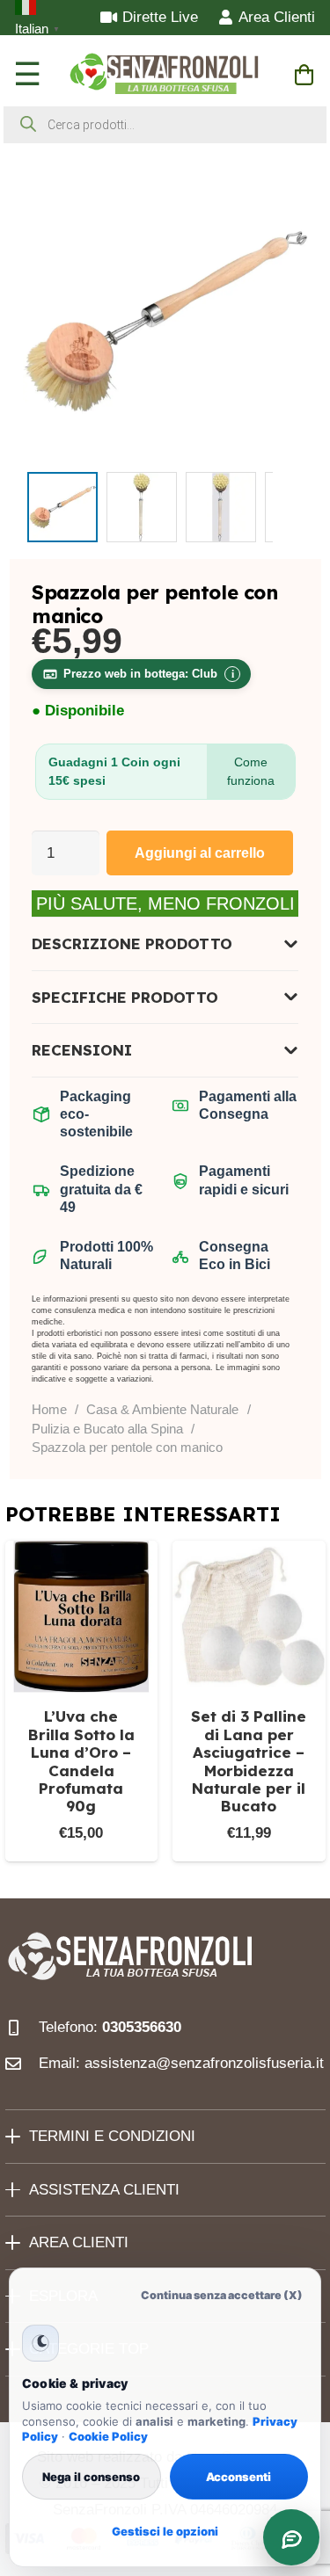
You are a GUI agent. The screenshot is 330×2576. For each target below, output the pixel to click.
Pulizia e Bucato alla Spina (107, 1429)
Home (49, 1409)
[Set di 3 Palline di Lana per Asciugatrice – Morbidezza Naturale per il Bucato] (249, 1617)
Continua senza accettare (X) (222, 2295)
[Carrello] (304, 75)
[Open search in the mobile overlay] (165, 125)
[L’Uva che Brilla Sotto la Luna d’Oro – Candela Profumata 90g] (82, 1617)
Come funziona (251, 771)
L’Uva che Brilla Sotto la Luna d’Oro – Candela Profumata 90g (81, 1761)
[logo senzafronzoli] (165, 75)
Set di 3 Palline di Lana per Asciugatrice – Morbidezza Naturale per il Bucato (249, 1761)
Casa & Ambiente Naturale (162, 1409)
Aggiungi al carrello (200, 853)
